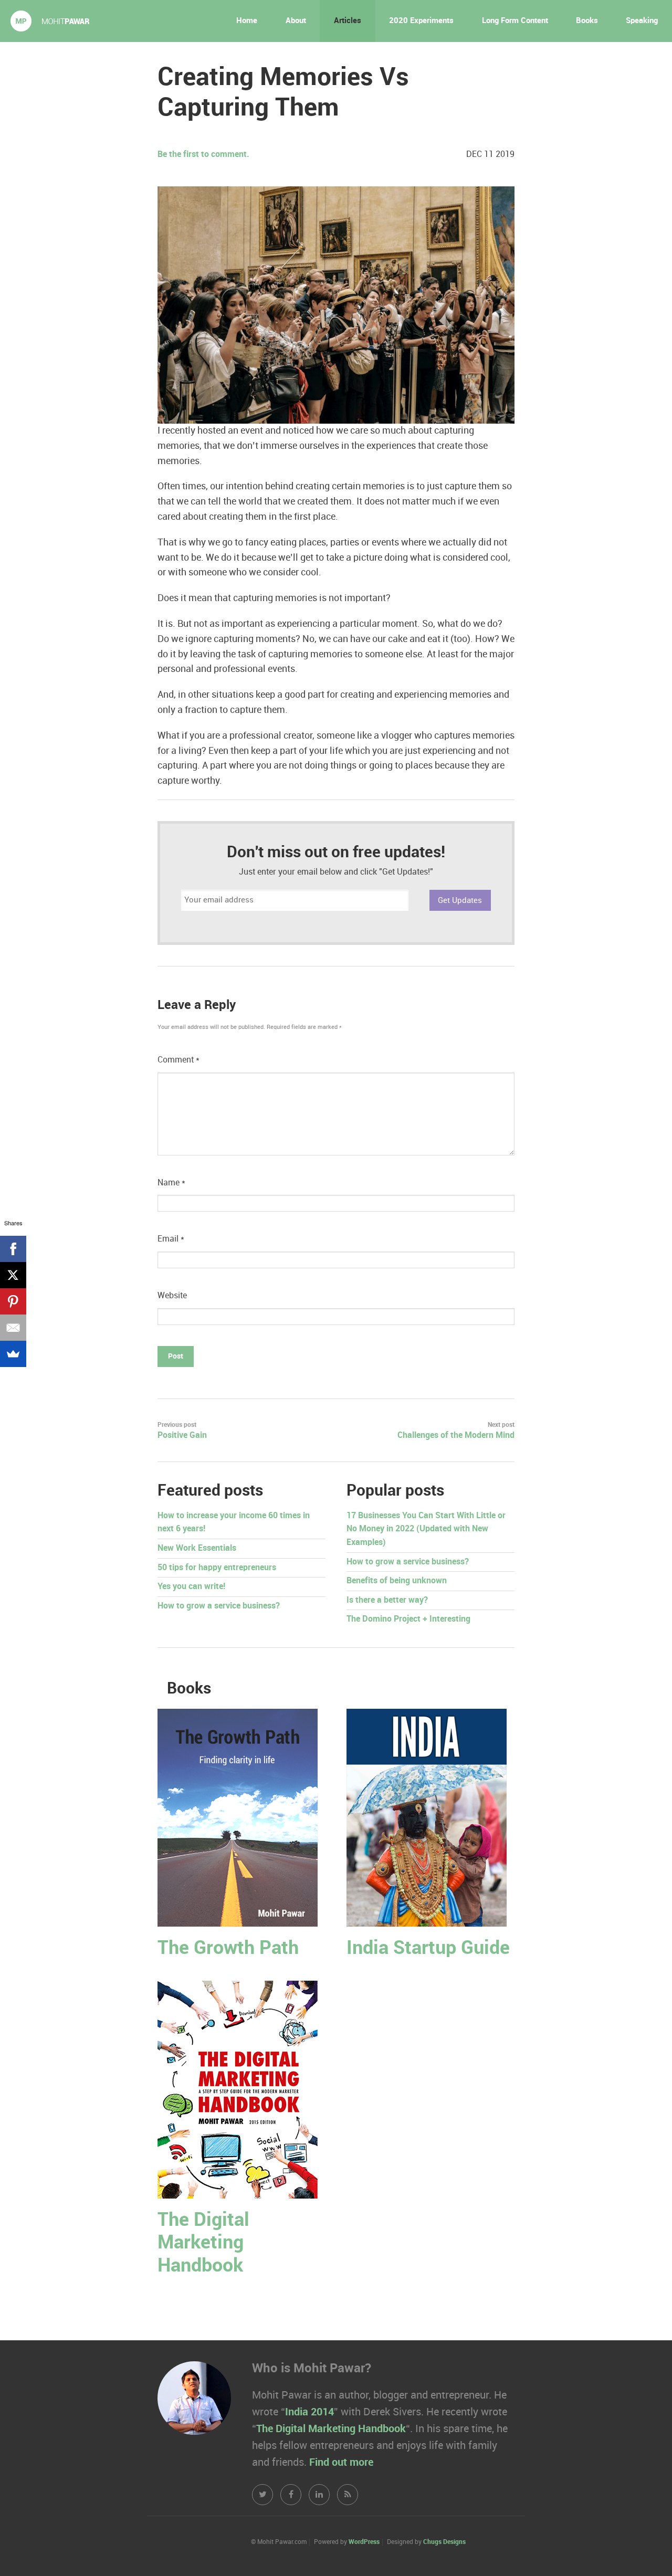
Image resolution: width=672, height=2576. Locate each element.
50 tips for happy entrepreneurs (217, 1568)
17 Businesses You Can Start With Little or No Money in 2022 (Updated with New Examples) (426, 1529)
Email (171, 1239)
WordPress (364, 2542)
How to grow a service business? (219, 1606)
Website (172, 1296)
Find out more (341, 2463)
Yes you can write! (191, 1587)
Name (171, 1183)
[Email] (13, 1328)
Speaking (642, 21)
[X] (13, 1275)
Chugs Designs (444, 2542)
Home (247, 21)
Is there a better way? (387, 1600)
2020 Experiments (421, 21)
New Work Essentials (197, 1548)
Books (587, 21)
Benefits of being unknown (397, 1581)
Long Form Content (515, 21)
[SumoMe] (13, 1354)
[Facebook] (13, 1249)
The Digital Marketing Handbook (203, 2243)
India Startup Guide (428, 1948)
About (296, 21)
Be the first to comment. (203, 155)
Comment (178, 1060)
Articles (348, 21)
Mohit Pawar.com (50, 21)
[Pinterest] (13, 1301)
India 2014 (309, 2412)
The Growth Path (228, 1948)
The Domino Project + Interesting (408, 1619)
